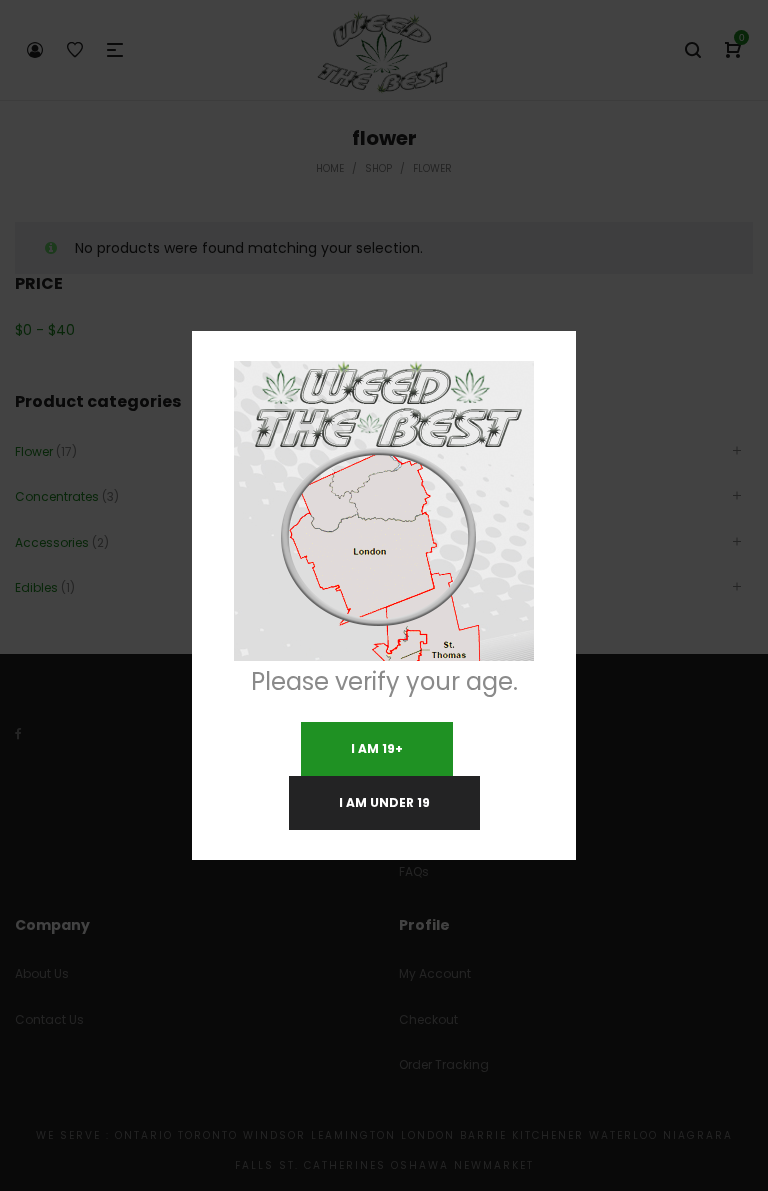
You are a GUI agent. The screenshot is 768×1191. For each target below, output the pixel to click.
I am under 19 (384, 802)
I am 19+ (377, 748)
